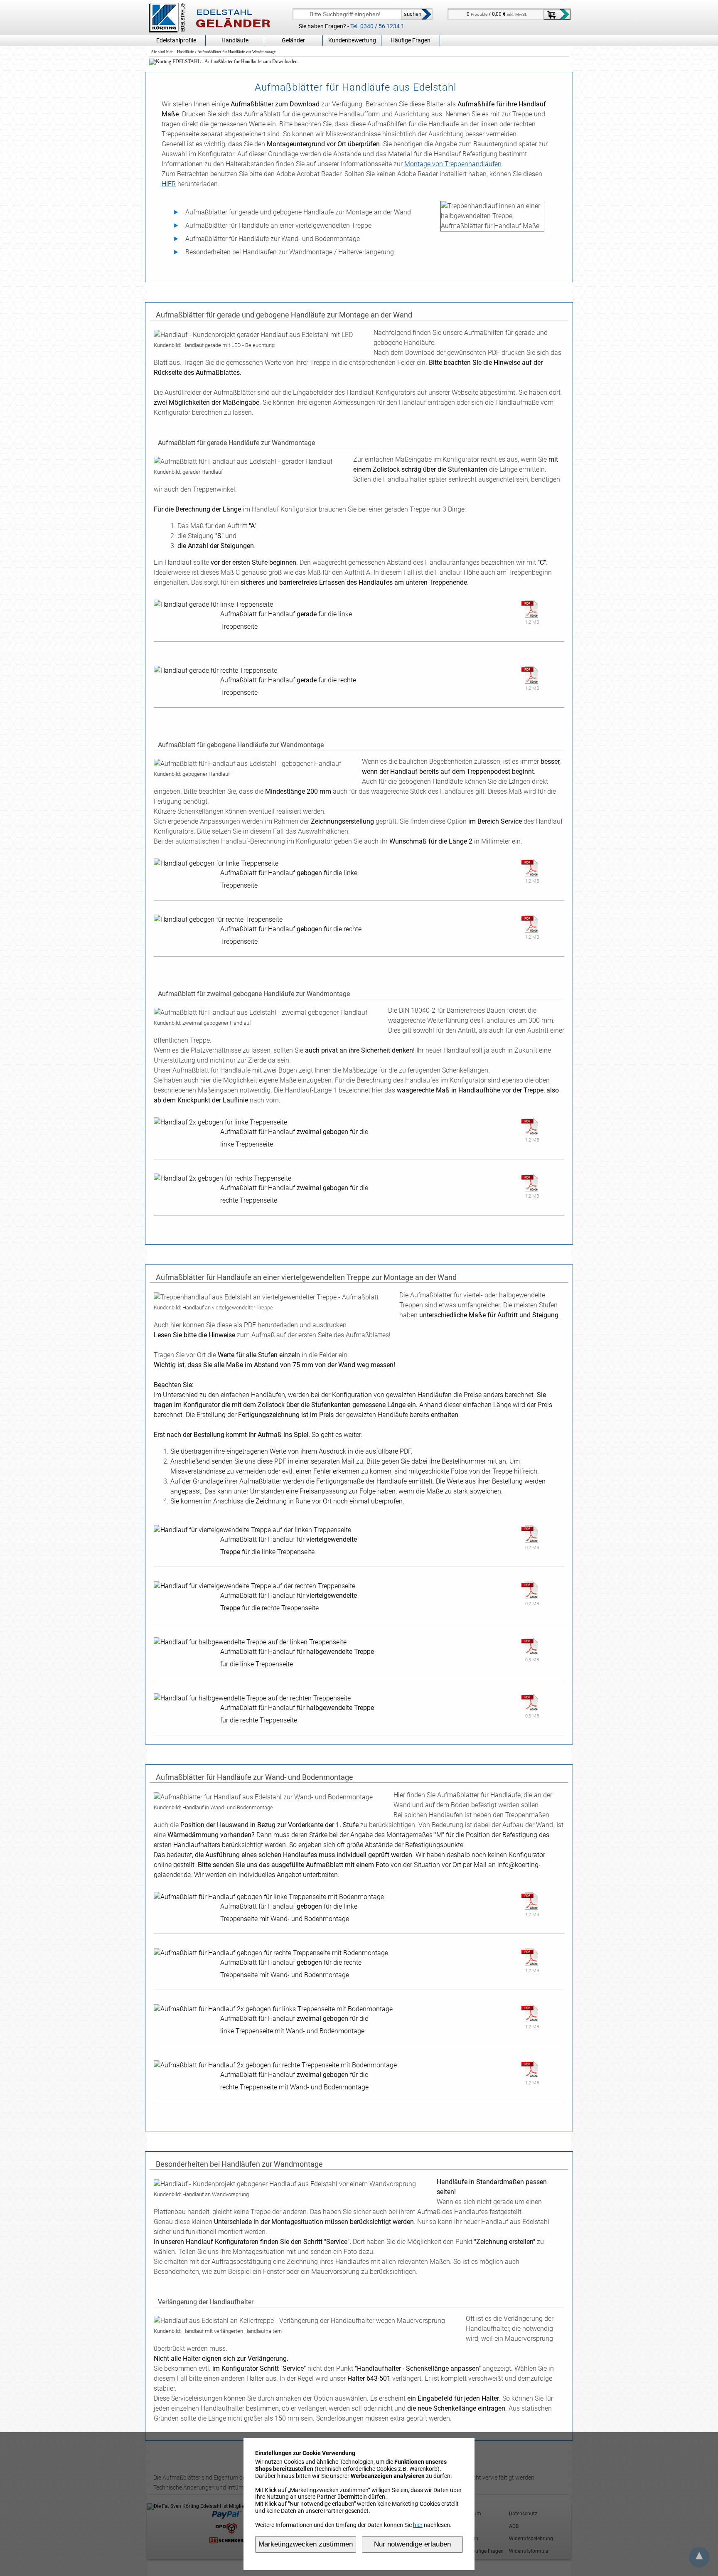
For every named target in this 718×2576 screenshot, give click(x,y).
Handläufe (185, 52)
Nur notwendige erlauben (412, 2544)
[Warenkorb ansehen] (557, 15)
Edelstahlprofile (176, 40)
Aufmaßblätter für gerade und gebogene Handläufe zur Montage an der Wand (298, 212)
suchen (413, 14)
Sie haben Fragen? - (352, 26)
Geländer (293, 40)
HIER (169, 184)
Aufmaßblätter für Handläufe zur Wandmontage (236, 52)
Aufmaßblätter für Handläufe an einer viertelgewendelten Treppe (278, 225)
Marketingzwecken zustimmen (306, 2544)
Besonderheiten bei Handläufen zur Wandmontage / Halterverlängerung (290, 252)
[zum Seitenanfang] (699, 2558)
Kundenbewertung (352, 40)
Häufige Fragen (411, 40)
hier (418, 2525)
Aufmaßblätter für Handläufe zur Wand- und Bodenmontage (273, 239)
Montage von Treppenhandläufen (453, 164)
